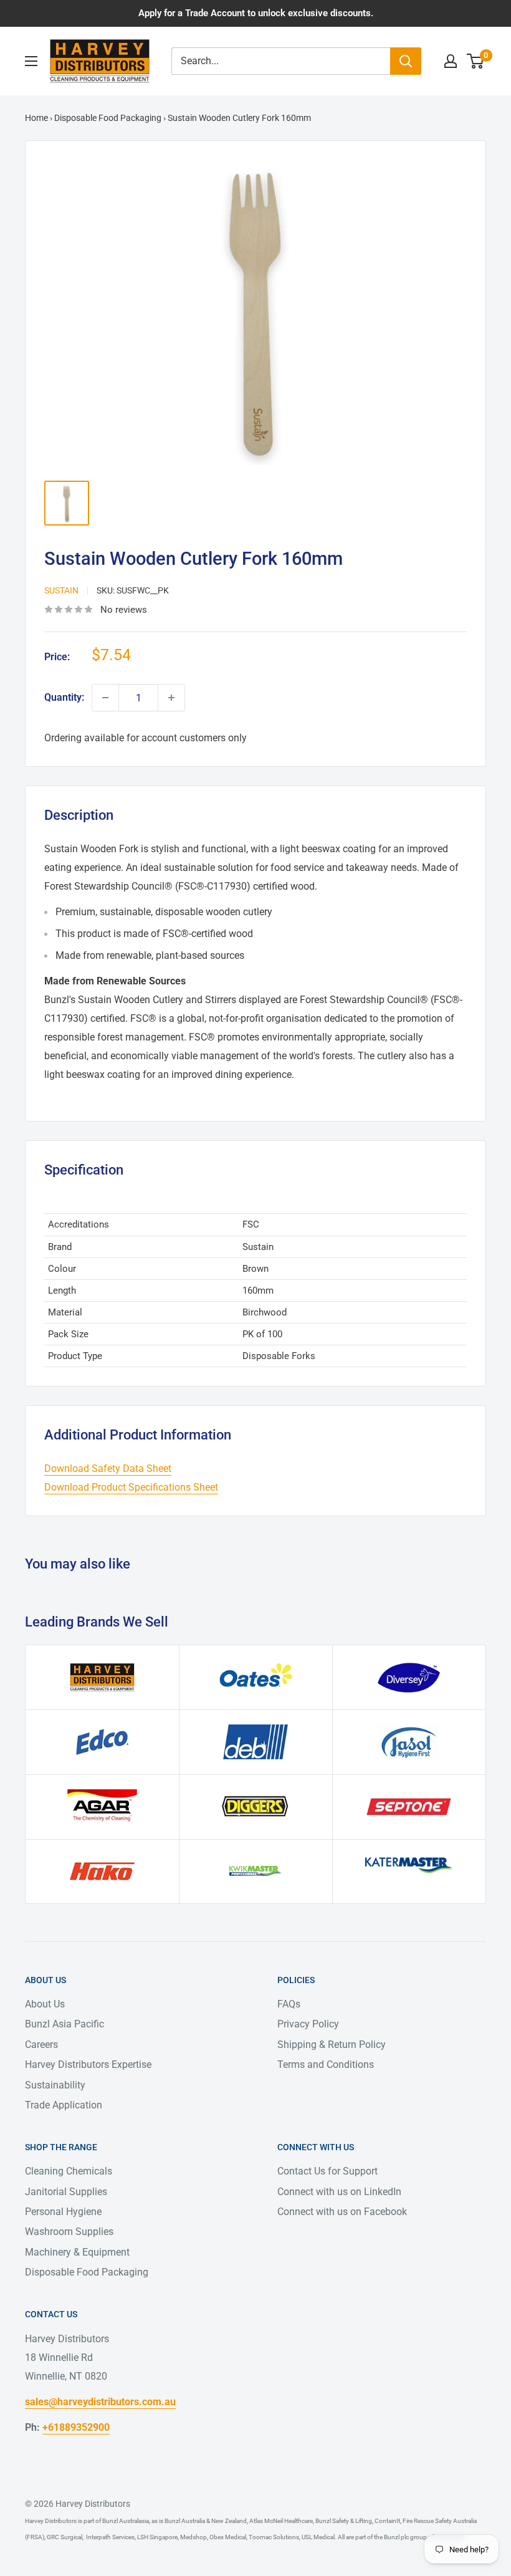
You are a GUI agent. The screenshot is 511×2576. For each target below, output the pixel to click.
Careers (41, 2045)
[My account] (451, 61)
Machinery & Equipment (77, 2252)
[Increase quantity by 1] (171, 698)
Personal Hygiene (63, 2212)
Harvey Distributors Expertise (88, 2064)
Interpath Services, (110, 2537)
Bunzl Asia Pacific (64, 2024)
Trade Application (64, 2105)
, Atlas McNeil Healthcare (280, 2521)
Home (36, 118)
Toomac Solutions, (274, 2537)
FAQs (289, 2004)
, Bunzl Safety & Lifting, (343, 2521)
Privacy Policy (308, 2024)
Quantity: (64, 697)
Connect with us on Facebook (342, 2212)
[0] (476, 61)
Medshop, (193, 2537)
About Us (45, 2004)
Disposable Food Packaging (108, 118)
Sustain (61, 590)
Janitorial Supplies (66, 2192)
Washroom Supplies (69, 2232)
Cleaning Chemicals (69, 2171)
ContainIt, (387, 2521)
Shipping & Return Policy (332, 2045)
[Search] (406, 61)
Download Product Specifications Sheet (131, 1487)
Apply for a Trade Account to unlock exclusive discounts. (256, 13)
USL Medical (318, 2537)
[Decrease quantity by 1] (105, 698)
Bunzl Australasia (126, 2521)
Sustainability (55, 2085)
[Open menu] (31, 61)
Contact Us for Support (327, 2171)
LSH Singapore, (157, 2537)
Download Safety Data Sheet (108, 1468)
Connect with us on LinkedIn (339, 2192)
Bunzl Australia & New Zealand (206, 2521)
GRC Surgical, (64, 2537)
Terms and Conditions (326, 2064)
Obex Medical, (228, 2537)
